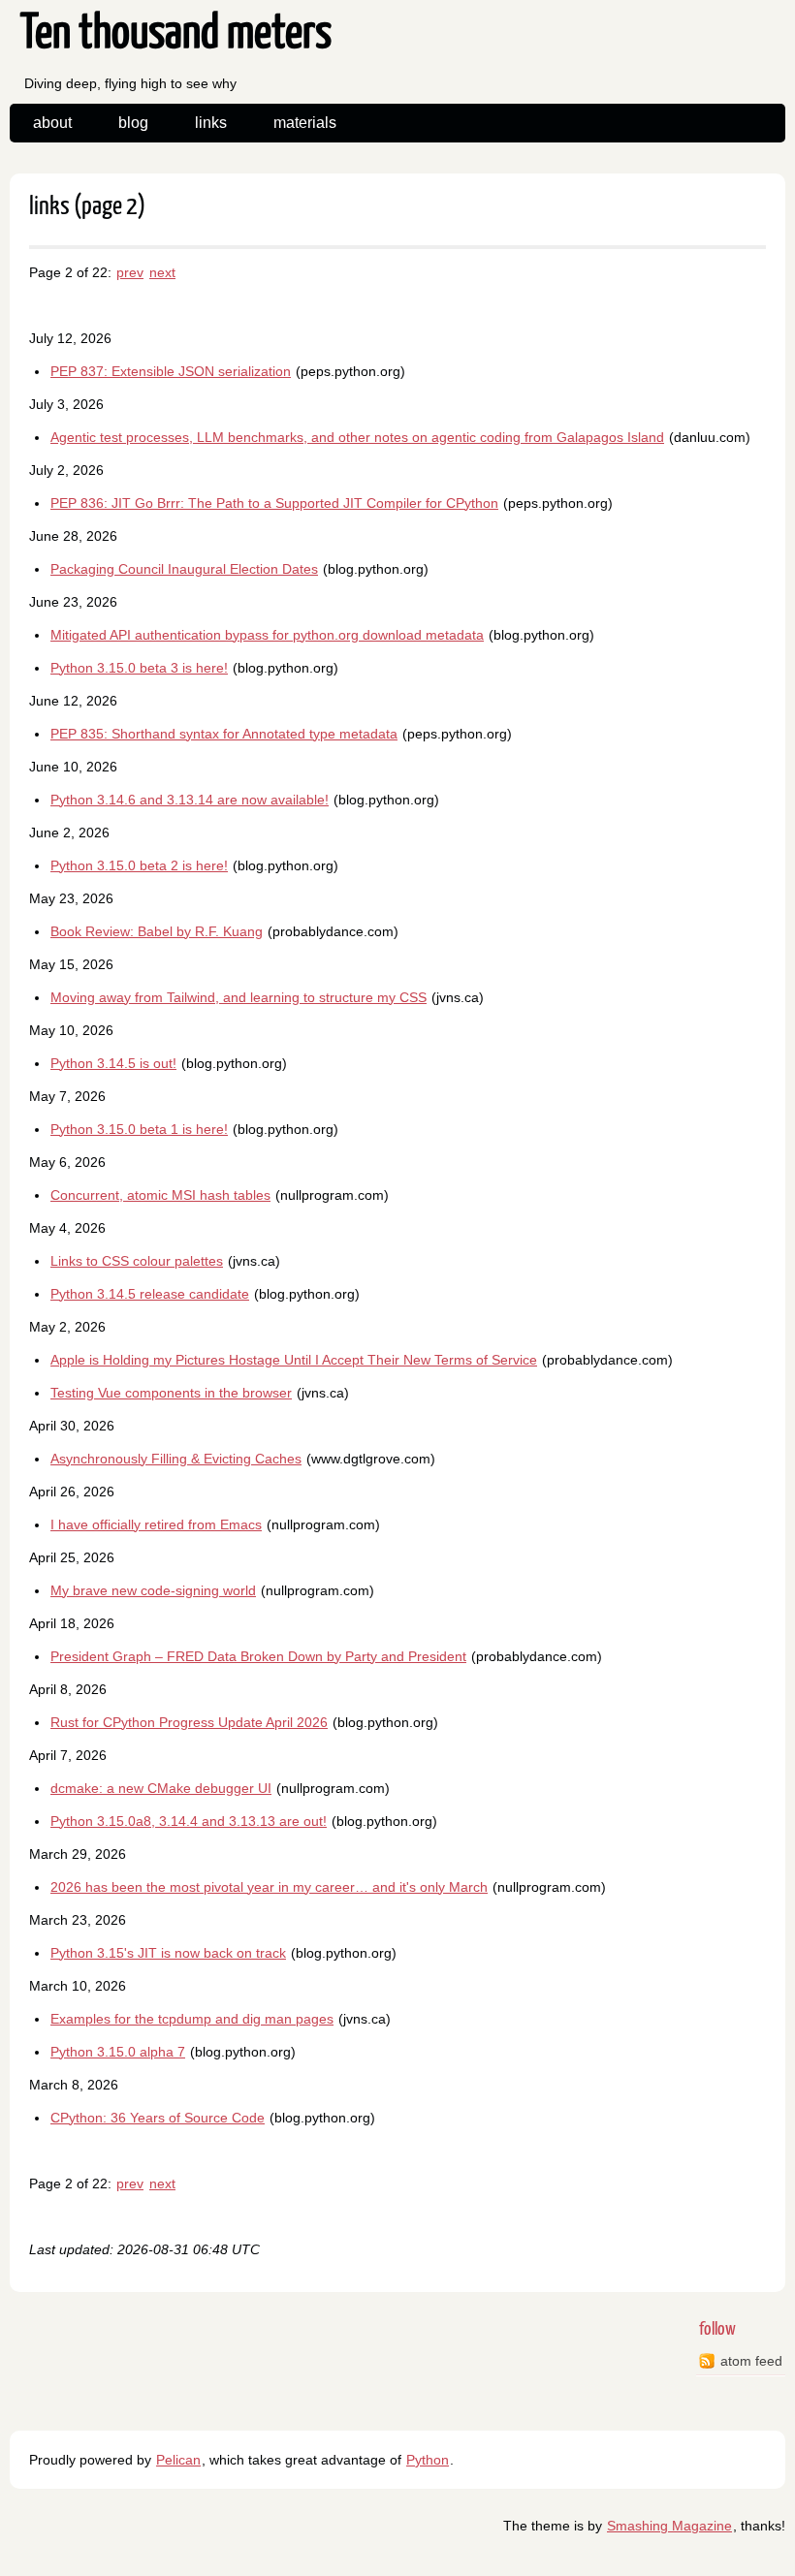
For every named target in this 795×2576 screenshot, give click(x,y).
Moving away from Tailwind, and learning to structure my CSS (238, 997)
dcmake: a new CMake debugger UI (161, 1788)
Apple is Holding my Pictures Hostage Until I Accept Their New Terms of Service (294, 1360)
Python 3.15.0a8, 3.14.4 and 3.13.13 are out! (189, 1821)
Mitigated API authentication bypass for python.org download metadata (267, 635)
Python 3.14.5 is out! (113, 1063)
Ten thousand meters (176, 34)
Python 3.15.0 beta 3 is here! (139, 668)
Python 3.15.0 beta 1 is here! (139, 1129)
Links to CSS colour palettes (137, 1261)
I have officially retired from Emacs (156, 1524)
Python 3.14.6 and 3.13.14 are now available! (190, 800)
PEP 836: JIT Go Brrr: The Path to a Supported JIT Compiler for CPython (274, 503)
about (52, 123)
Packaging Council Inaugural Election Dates (184, 569)
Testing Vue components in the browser (171, 1393)
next (162, 272)
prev (130, 272)
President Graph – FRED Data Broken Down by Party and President (258, 1656)
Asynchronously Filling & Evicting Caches (176, 1459)
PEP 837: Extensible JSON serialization (171, 371)
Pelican (178, 2460)
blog (133, 123)
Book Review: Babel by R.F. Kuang (157, 931)
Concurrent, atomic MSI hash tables (160, 1195)
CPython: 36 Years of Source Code (158, 2118)
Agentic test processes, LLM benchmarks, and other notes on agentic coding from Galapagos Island (357, 437)
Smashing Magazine (669, 2526)
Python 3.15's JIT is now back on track (168, 1953)
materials (305, 123)
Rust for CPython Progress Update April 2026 (189, 1722)
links (211, 123)
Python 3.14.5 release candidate (150, 1294)
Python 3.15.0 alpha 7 (118, 2052)
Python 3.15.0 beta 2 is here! (139, 865)
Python (428, 2460)
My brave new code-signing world (153, 1590)
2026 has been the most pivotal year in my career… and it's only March (269, 1887)
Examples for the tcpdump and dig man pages (192, 2019)
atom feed (751, 2361)
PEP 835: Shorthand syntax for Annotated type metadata (224, 734)
